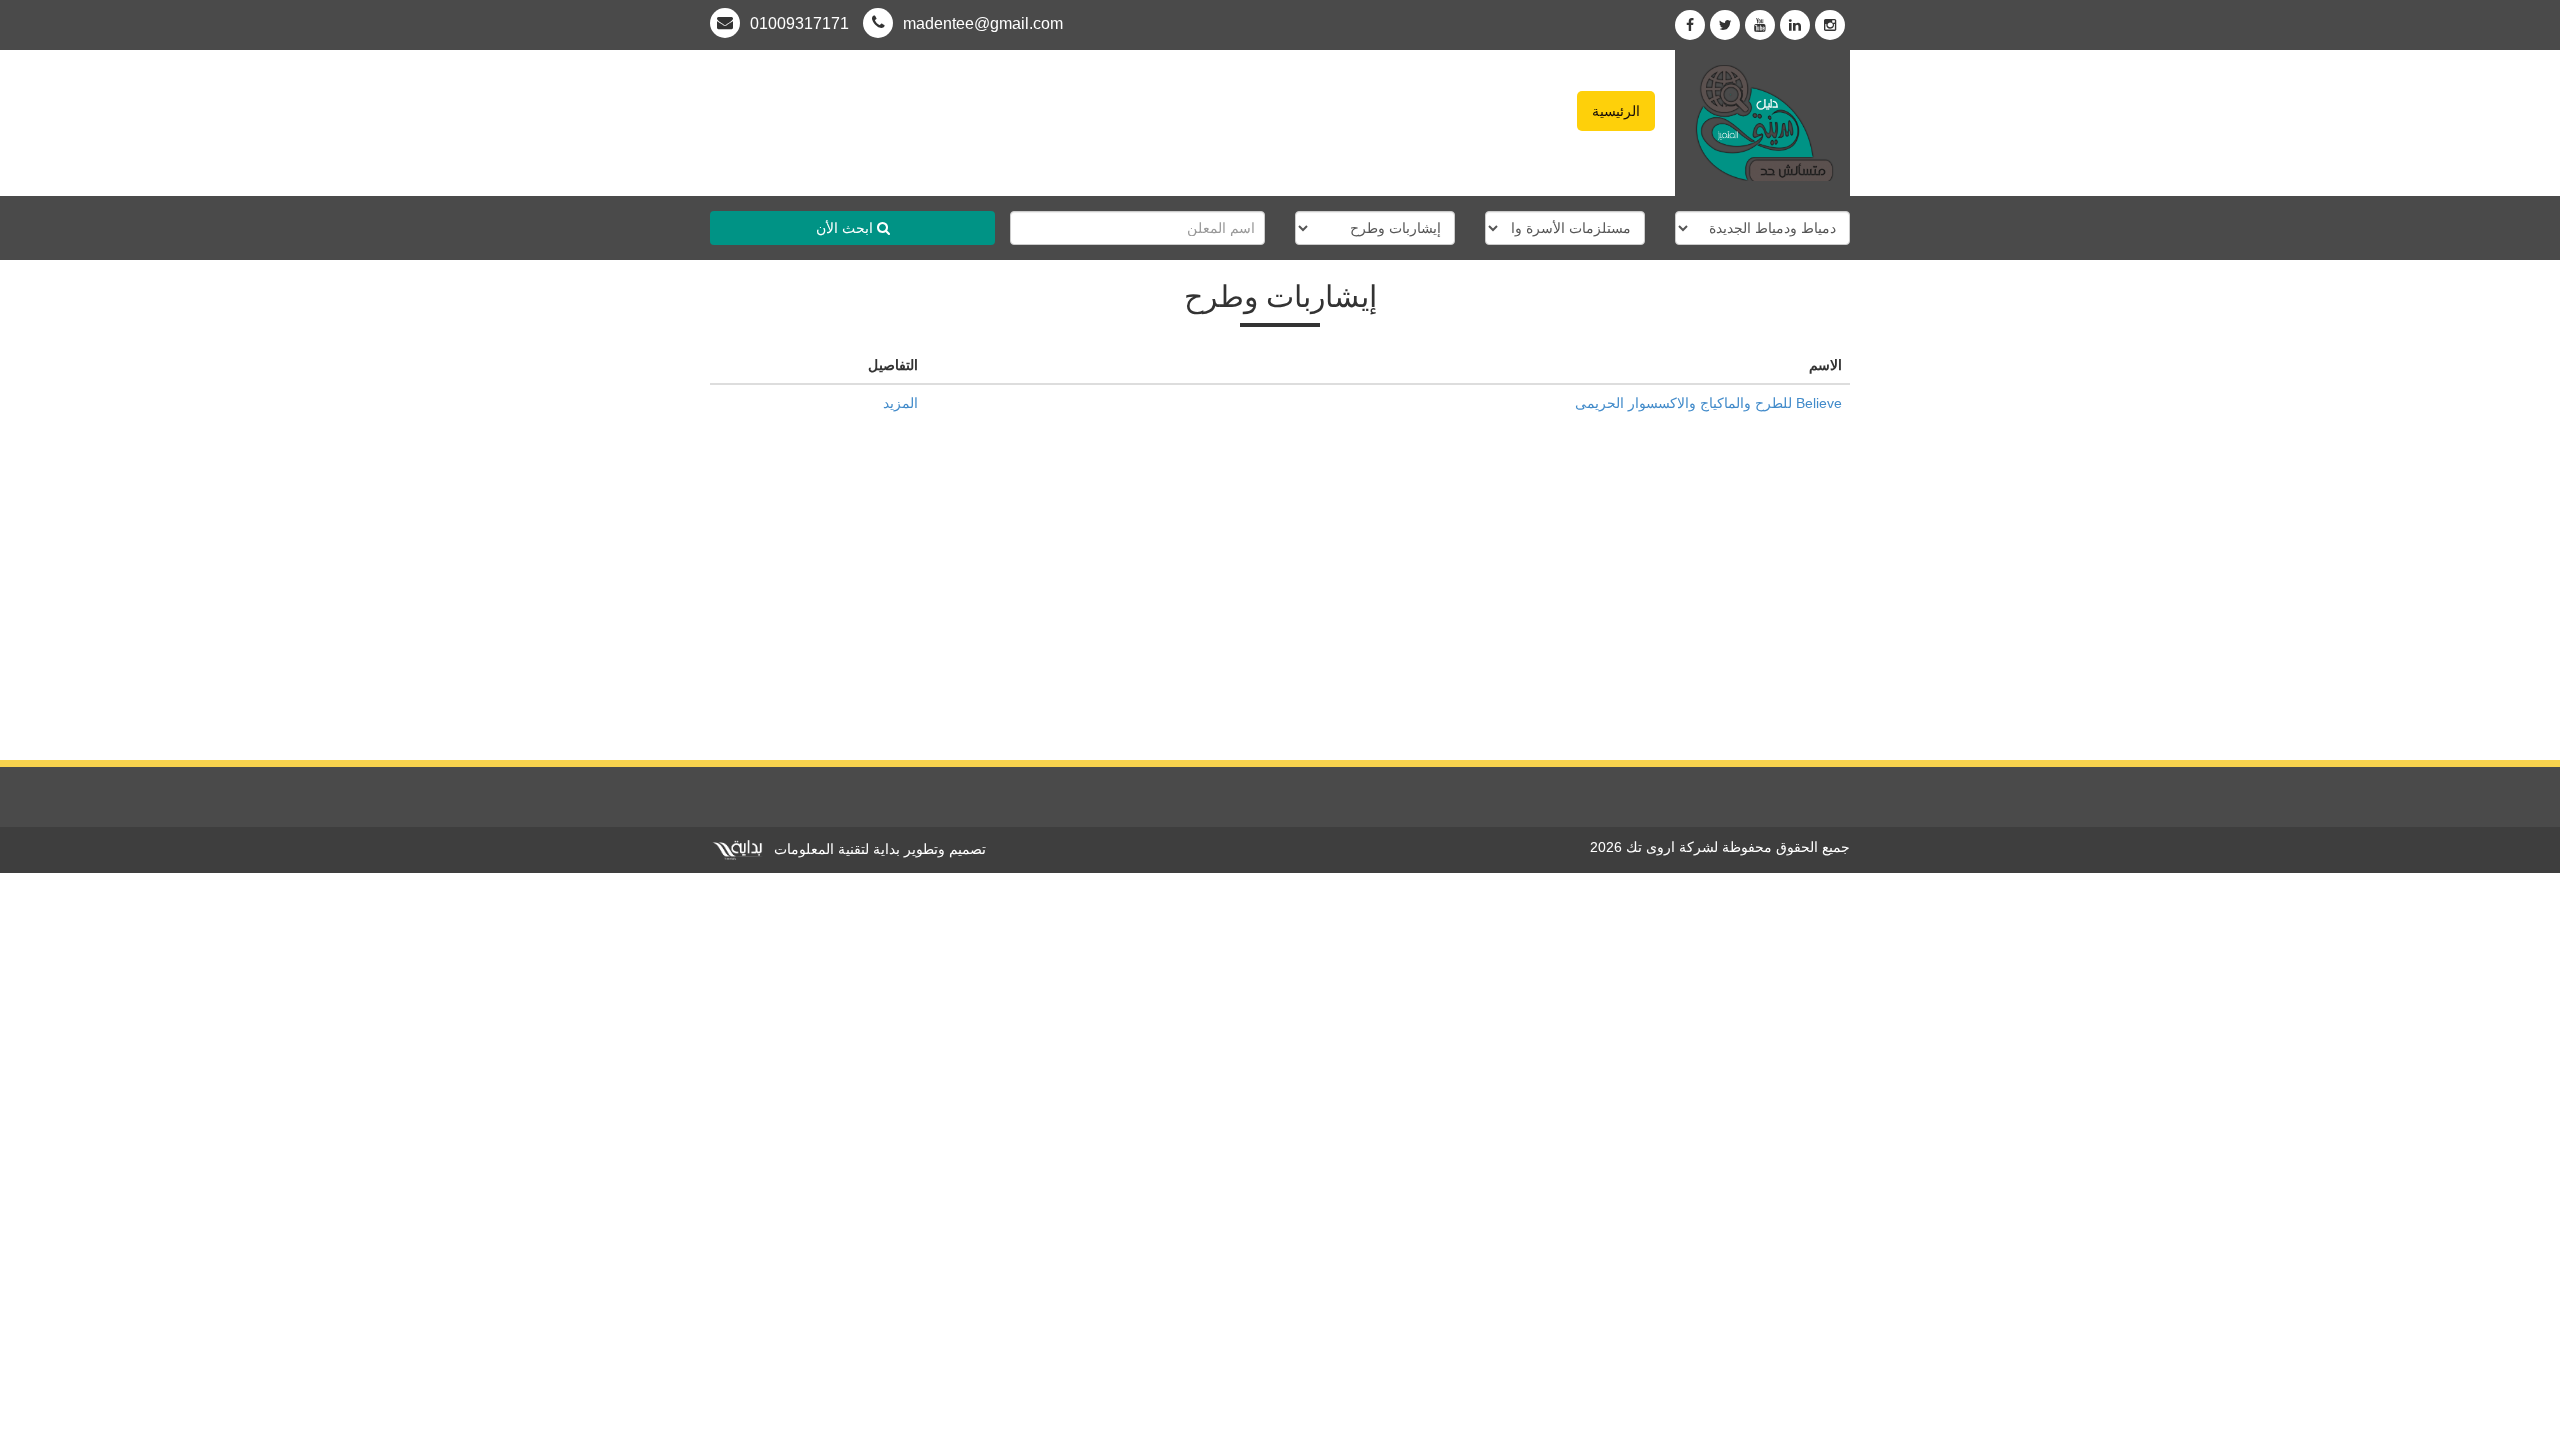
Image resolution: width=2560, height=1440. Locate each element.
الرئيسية (1616, 111)
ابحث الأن (846, 228)
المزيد (900, 403)
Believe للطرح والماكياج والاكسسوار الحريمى (1708, 403)
